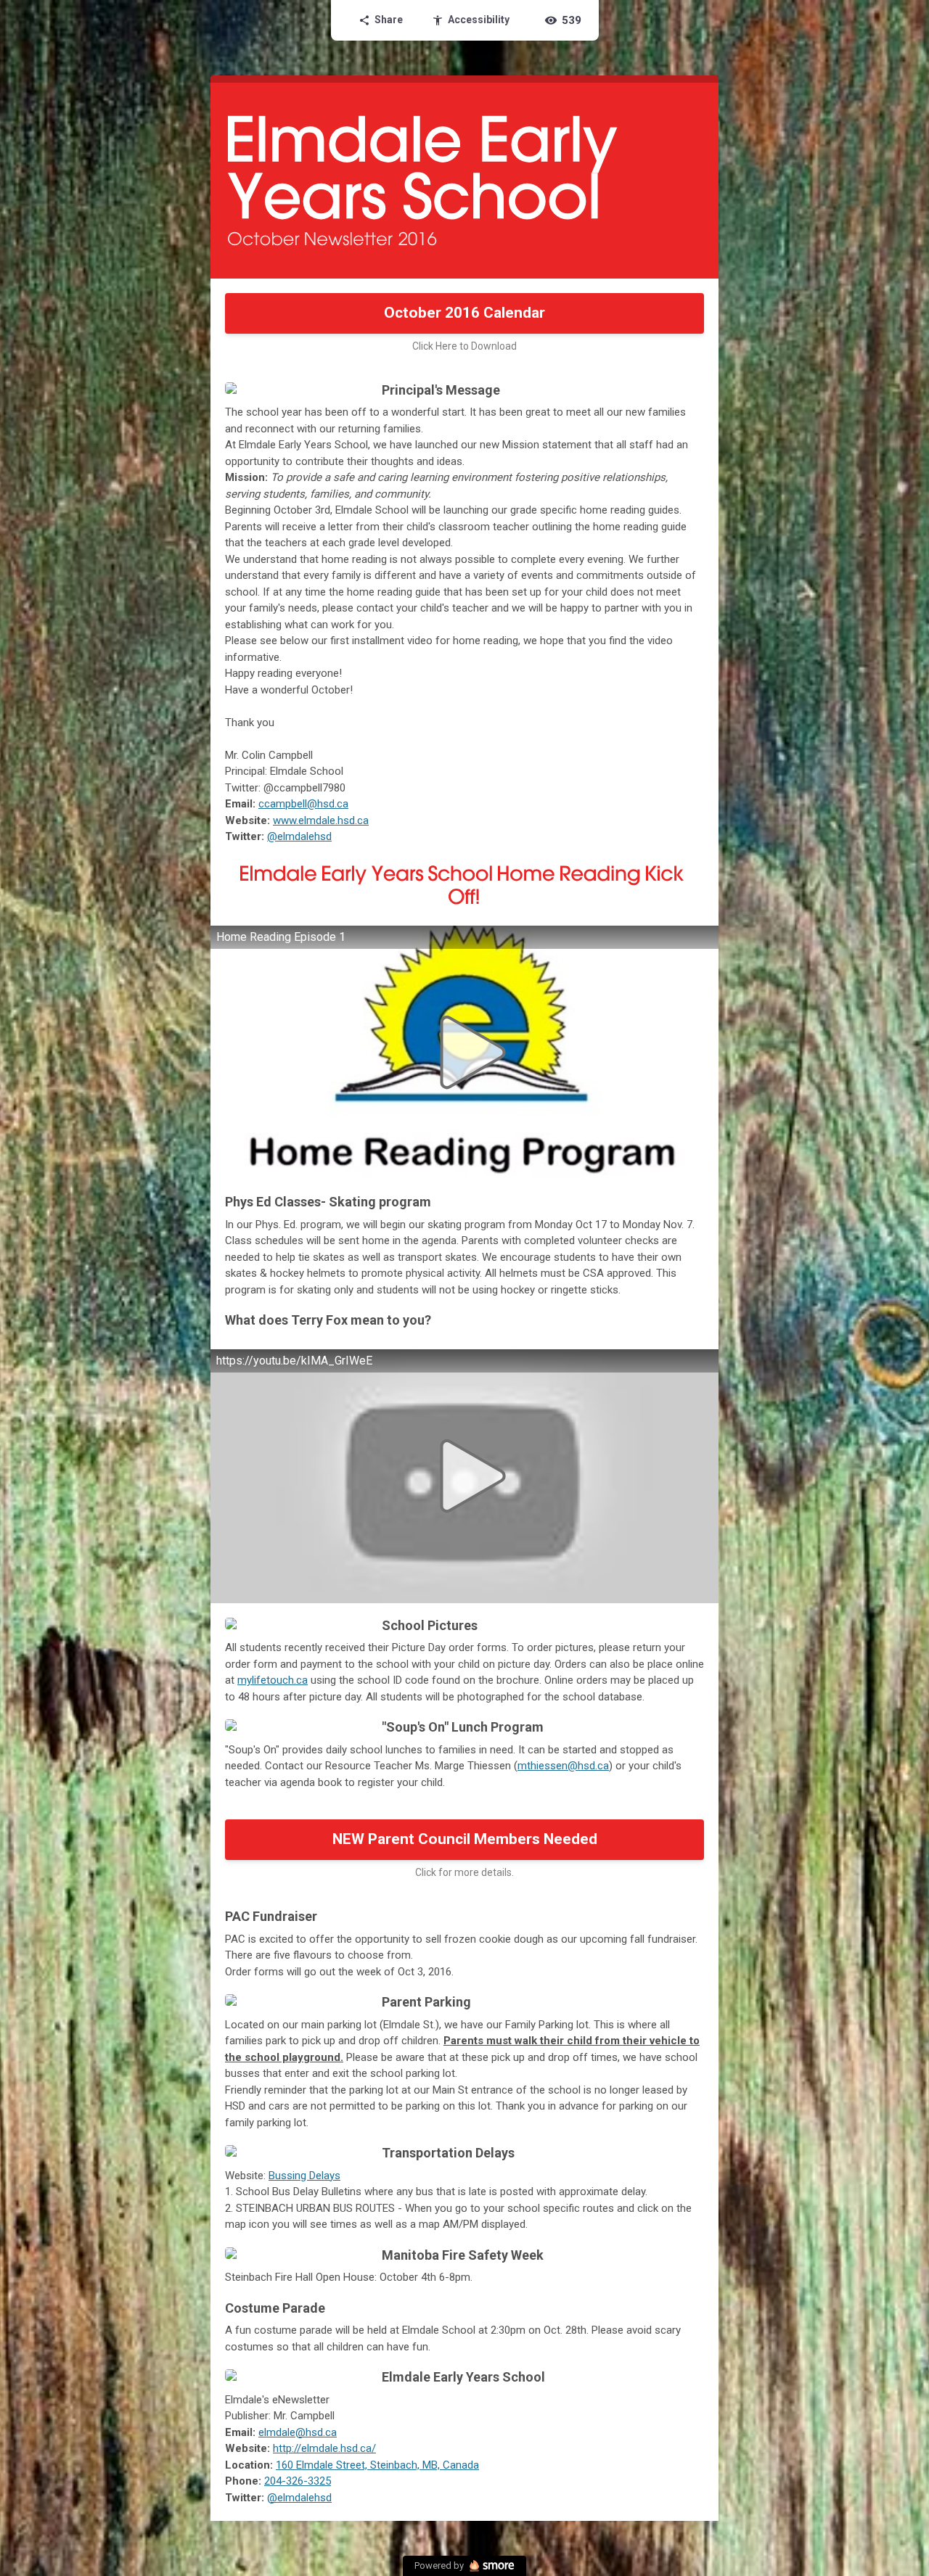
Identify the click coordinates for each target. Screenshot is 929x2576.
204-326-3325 (298, 2481)
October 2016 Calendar (464, 313)
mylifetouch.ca (273, 1680)
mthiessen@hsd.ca (563, 1766)
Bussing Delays (304, 2176)
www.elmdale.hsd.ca (321, 820)
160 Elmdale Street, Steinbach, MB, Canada (377, 2465)
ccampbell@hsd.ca (303, 804)
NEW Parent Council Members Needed (465, 1839)
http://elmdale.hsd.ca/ (324, 2448)
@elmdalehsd (299, 836)
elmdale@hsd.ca (298, 2432)
